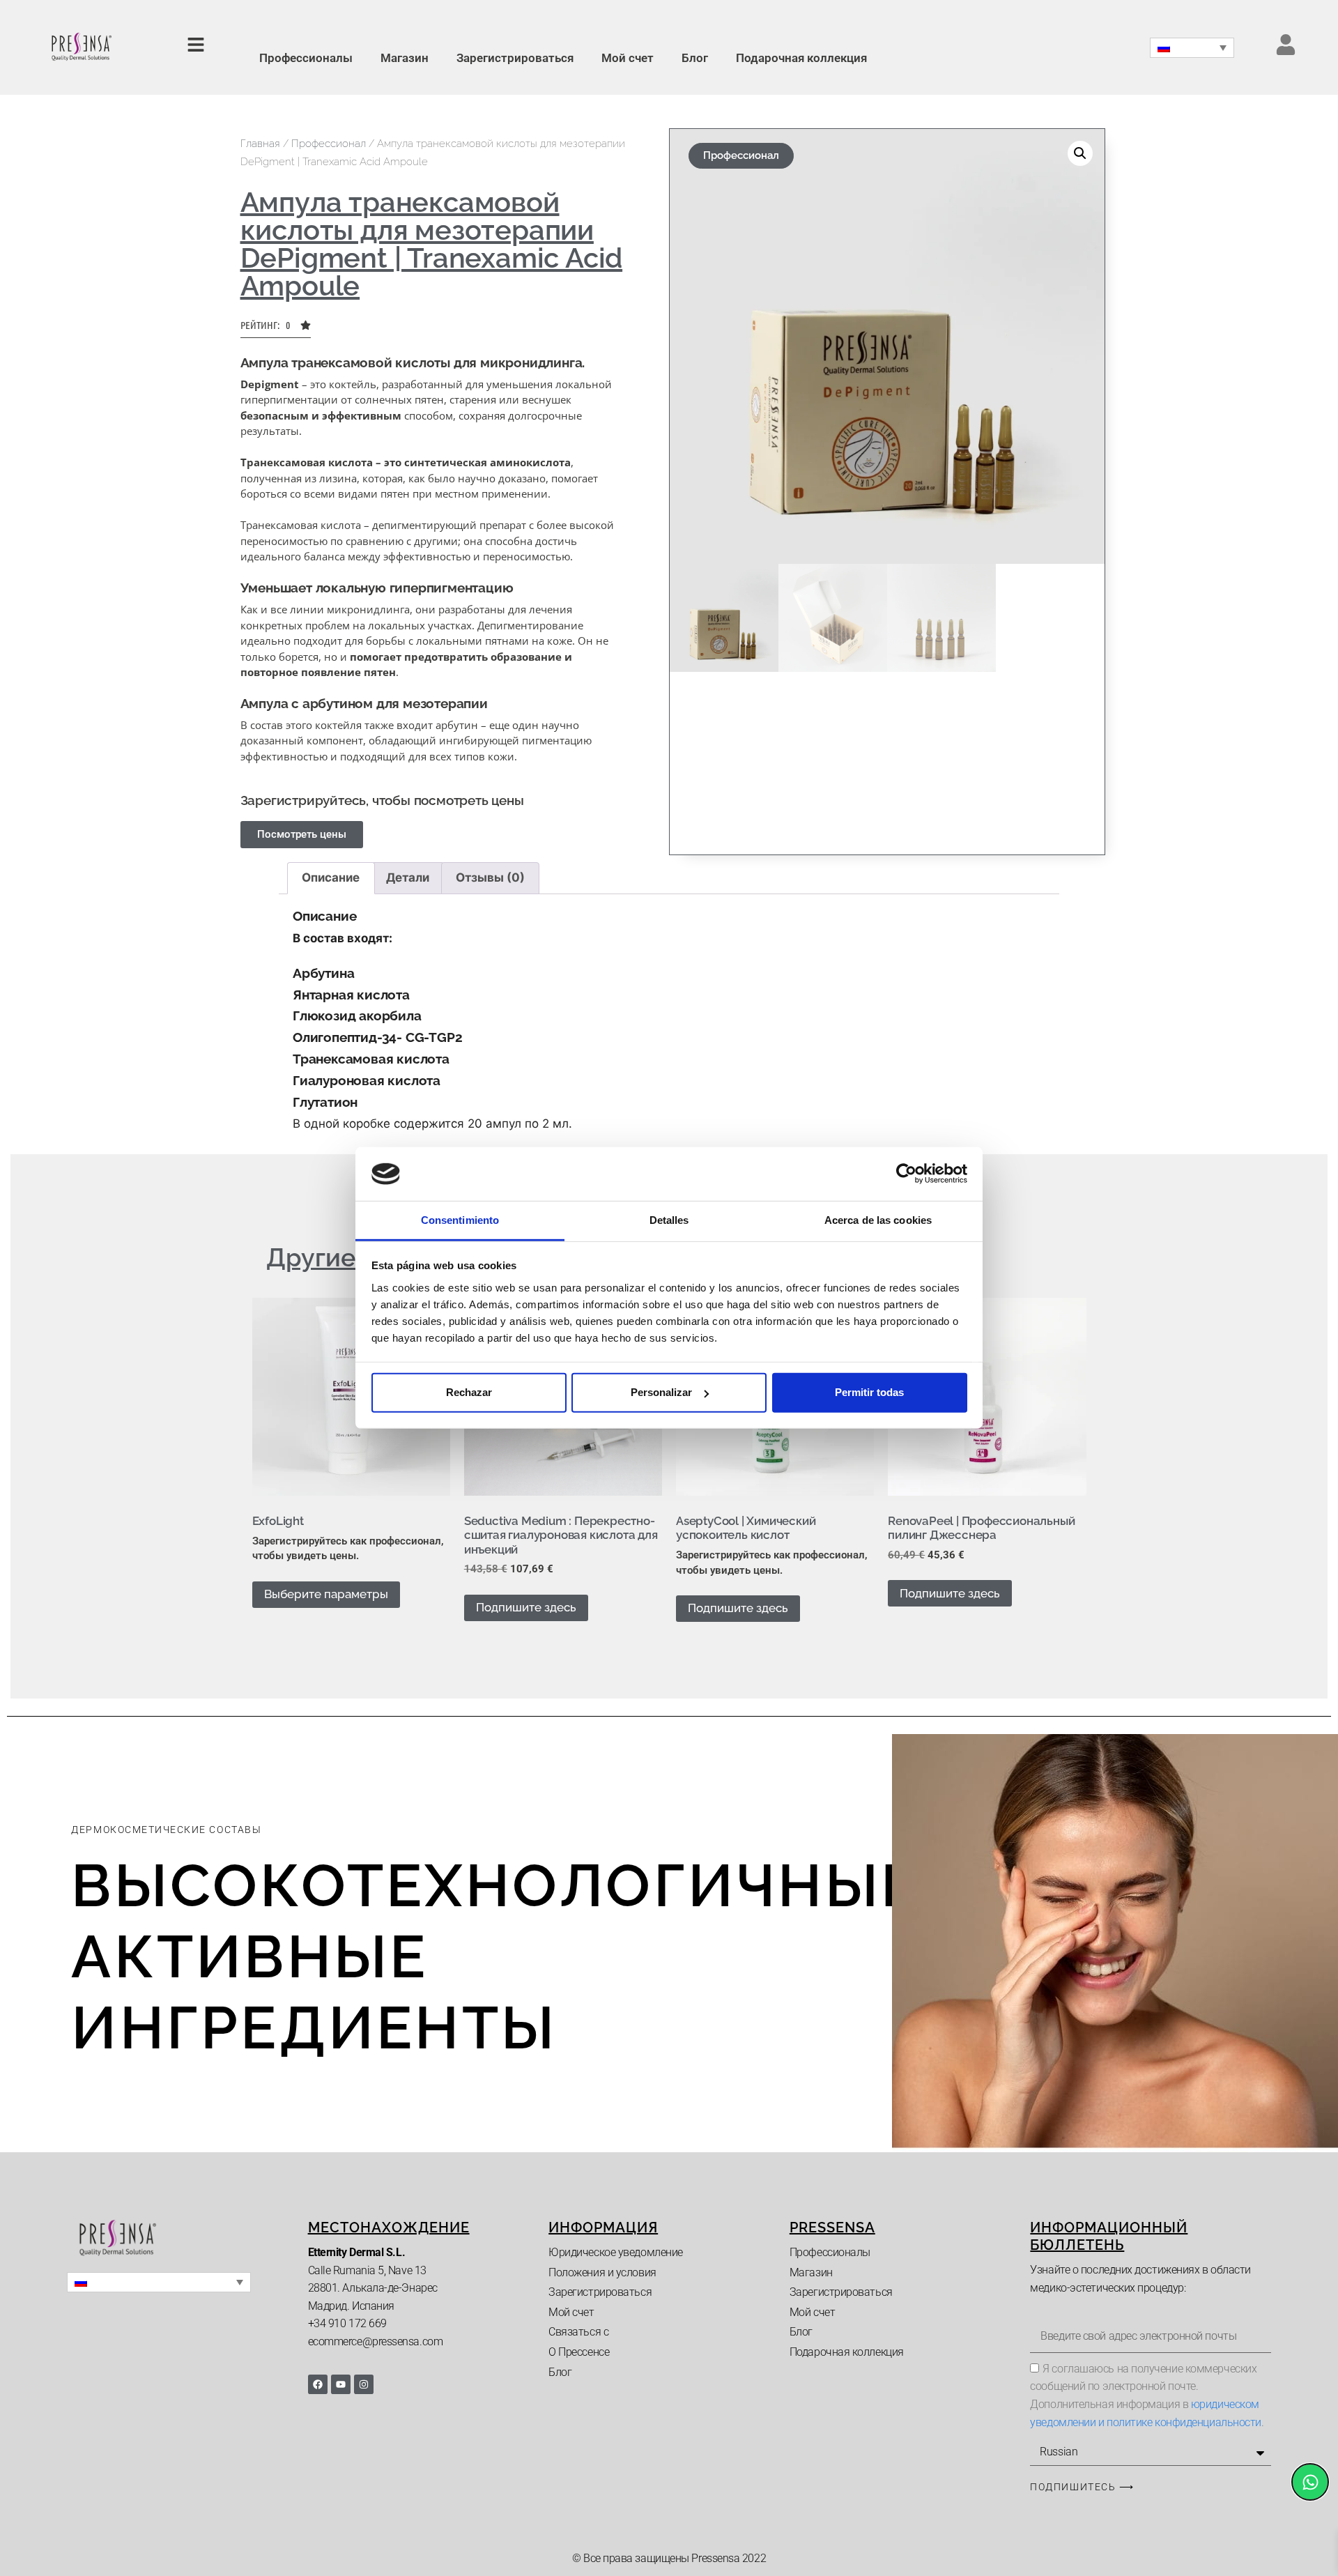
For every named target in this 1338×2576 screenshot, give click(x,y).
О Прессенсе (579, 2352)
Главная (260, 144)
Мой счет (628, 58)
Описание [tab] (331, 877)
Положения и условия (602, 2272)
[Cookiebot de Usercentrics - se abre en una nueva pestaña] (906, 1174)
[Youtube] (341, 2384)
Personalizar (661, 1392)
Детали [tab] (408, 877)
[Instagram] (364, 2384)
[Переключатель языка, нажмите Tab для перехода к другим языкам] (1192, 48)
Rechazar (469, 1392)
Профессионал (329, 144)
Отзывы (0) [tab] (490, 877)
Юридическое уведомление (616, 2252)
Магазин (405, 58)
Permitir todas (869, 1392)
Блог (695, 58)
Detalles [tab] (669, 1220)
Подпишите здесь (526, 1607)
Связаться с (578, 2332)
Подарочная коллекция (801, 58)
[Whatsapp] (1310, 2482)
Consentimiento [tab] (460, 1220)
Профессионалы (306, 58)
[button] (276, 329)
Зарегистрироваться (515, 58)
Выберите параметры (326, 1594)
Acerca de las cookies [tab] (878, 1220)
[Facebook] (318, 2384)
